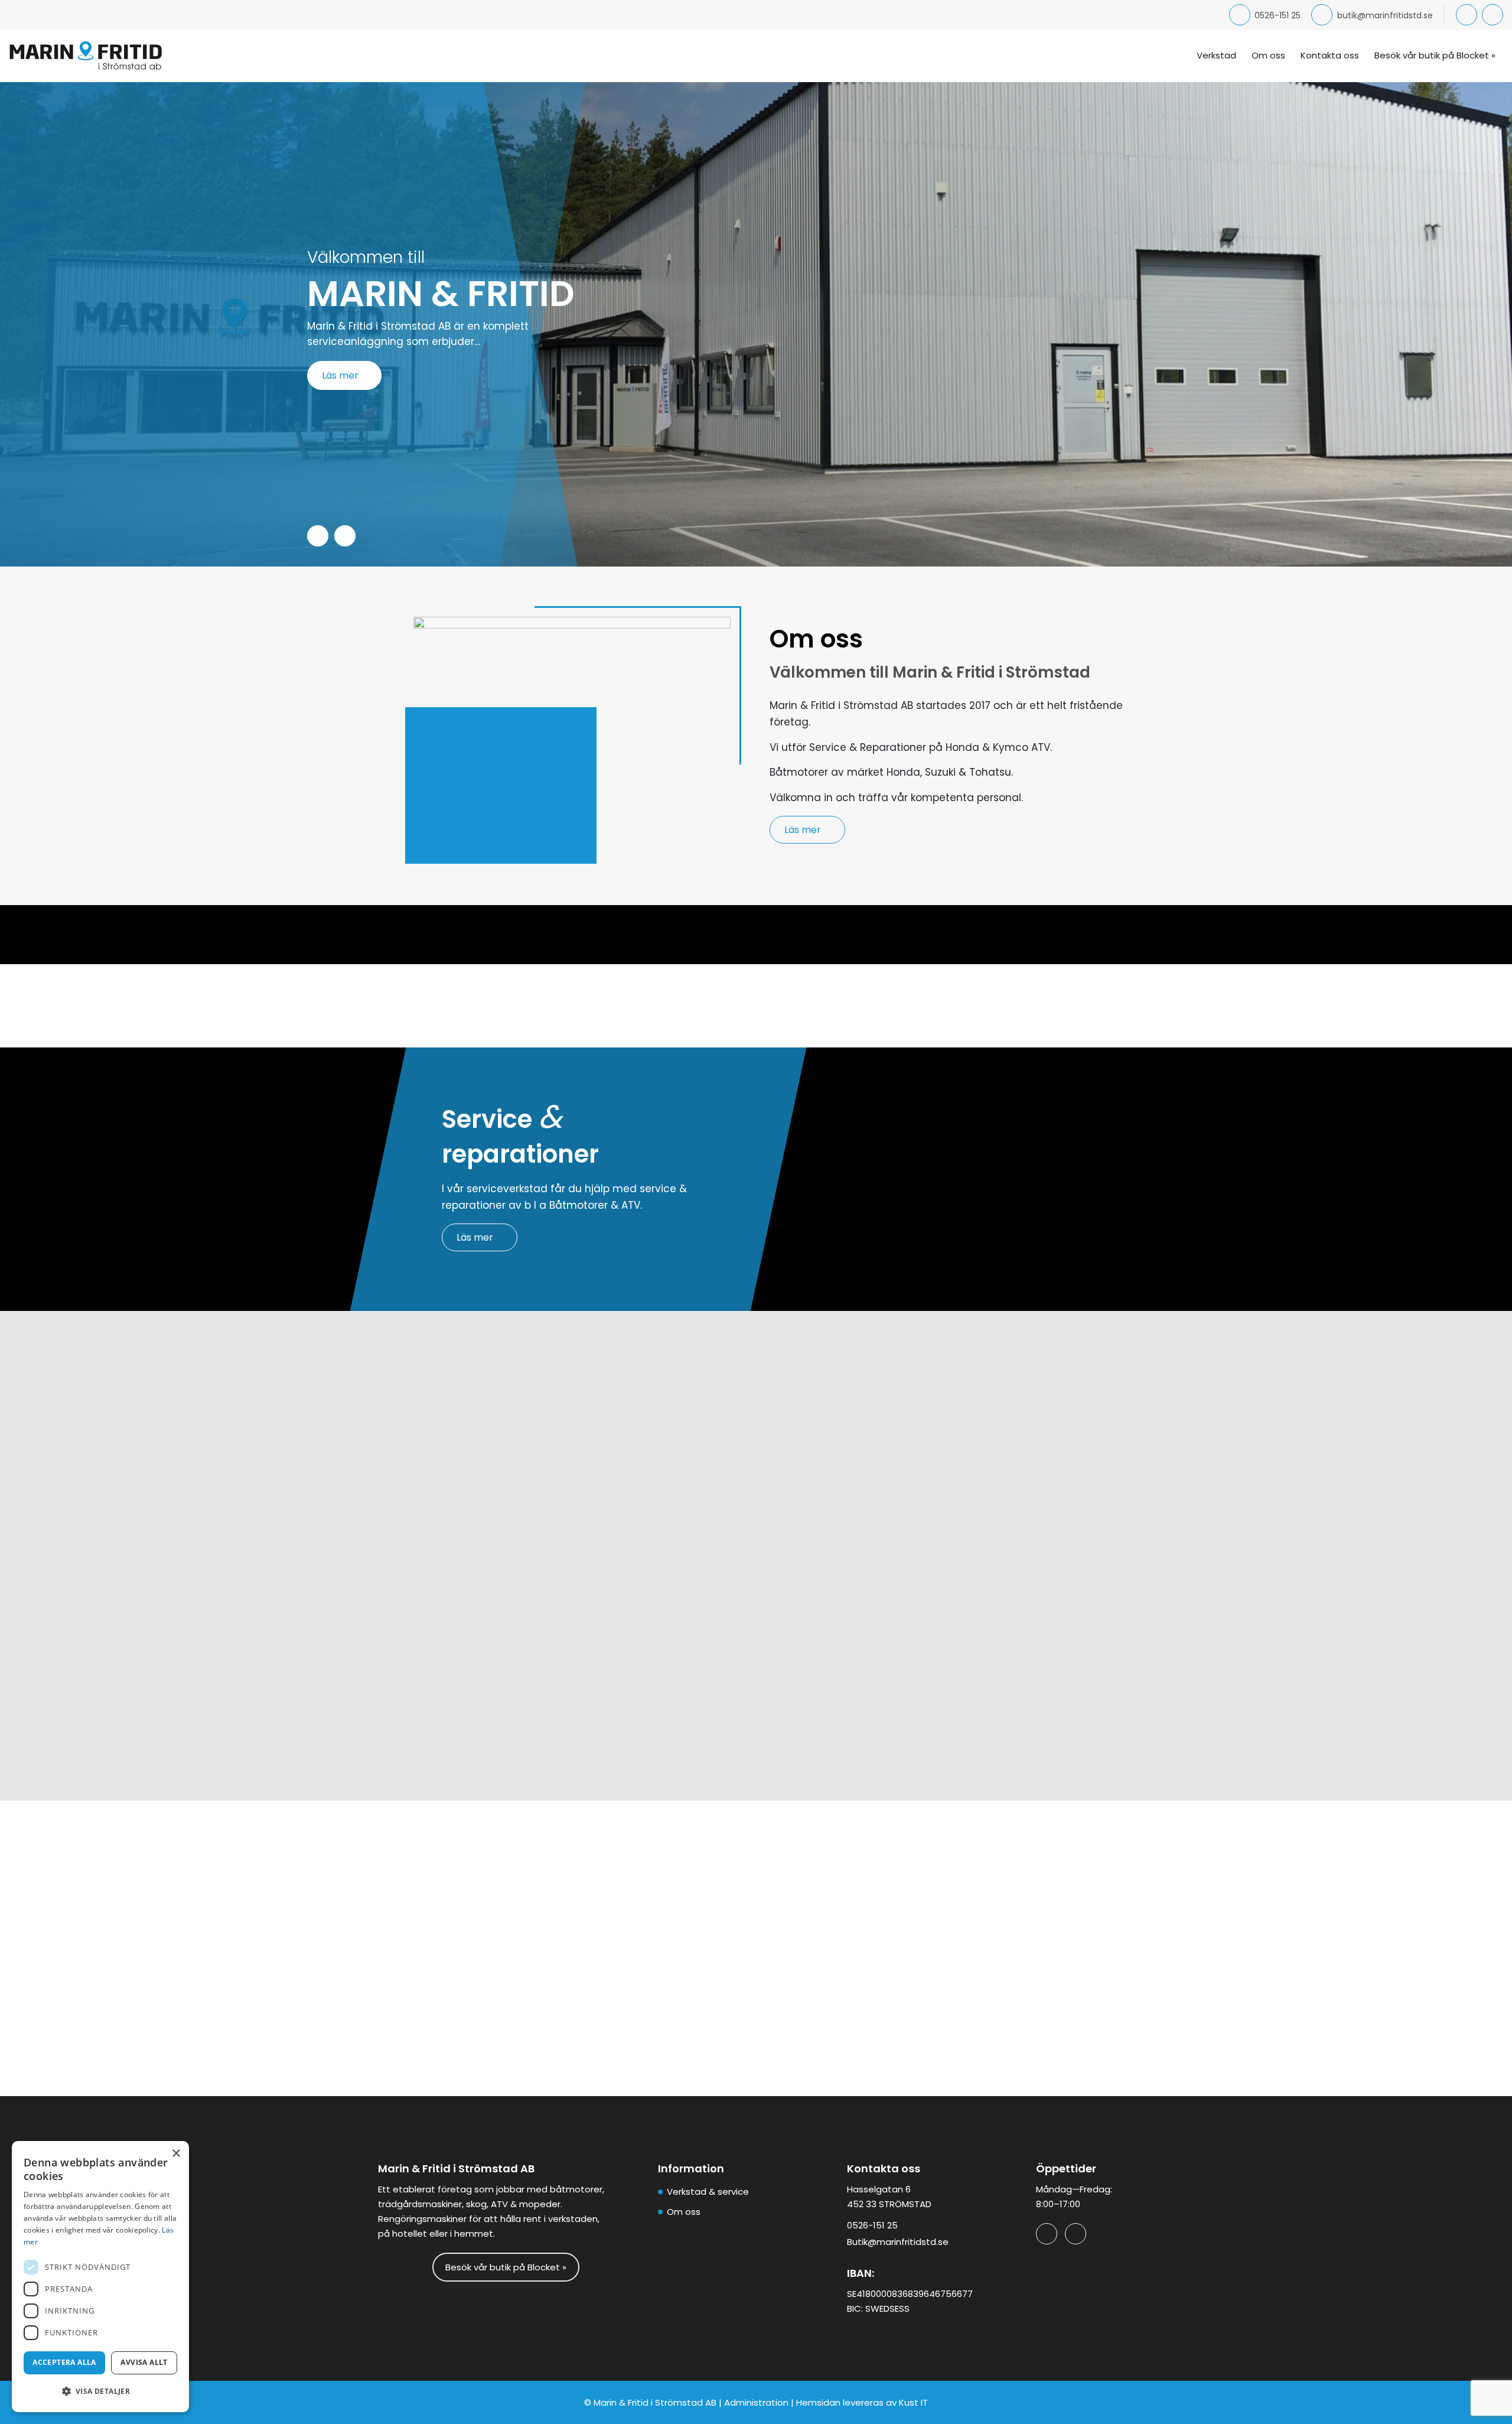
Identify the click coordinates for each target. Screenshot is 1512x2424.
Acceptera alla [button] (64, 2362)
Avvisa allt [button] (144, 2362)
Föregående (318, 536)
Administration (756, 2402)
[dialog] (100, 2277)
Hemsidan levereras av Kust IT (862, 2402)
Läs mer (340, 375)
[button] (100, 2391)
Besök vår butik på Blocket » (506, 2267)
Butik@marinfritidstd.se (898, 2242)
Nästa (345, 536)
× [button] (176, 2154)
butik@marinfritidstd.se (1385, 15)
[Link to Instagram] (1493, 15)
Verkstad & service (708, 2192)
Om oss (684, 2212)
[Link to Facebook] (1467, 15)
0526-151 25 (1278, 15)
